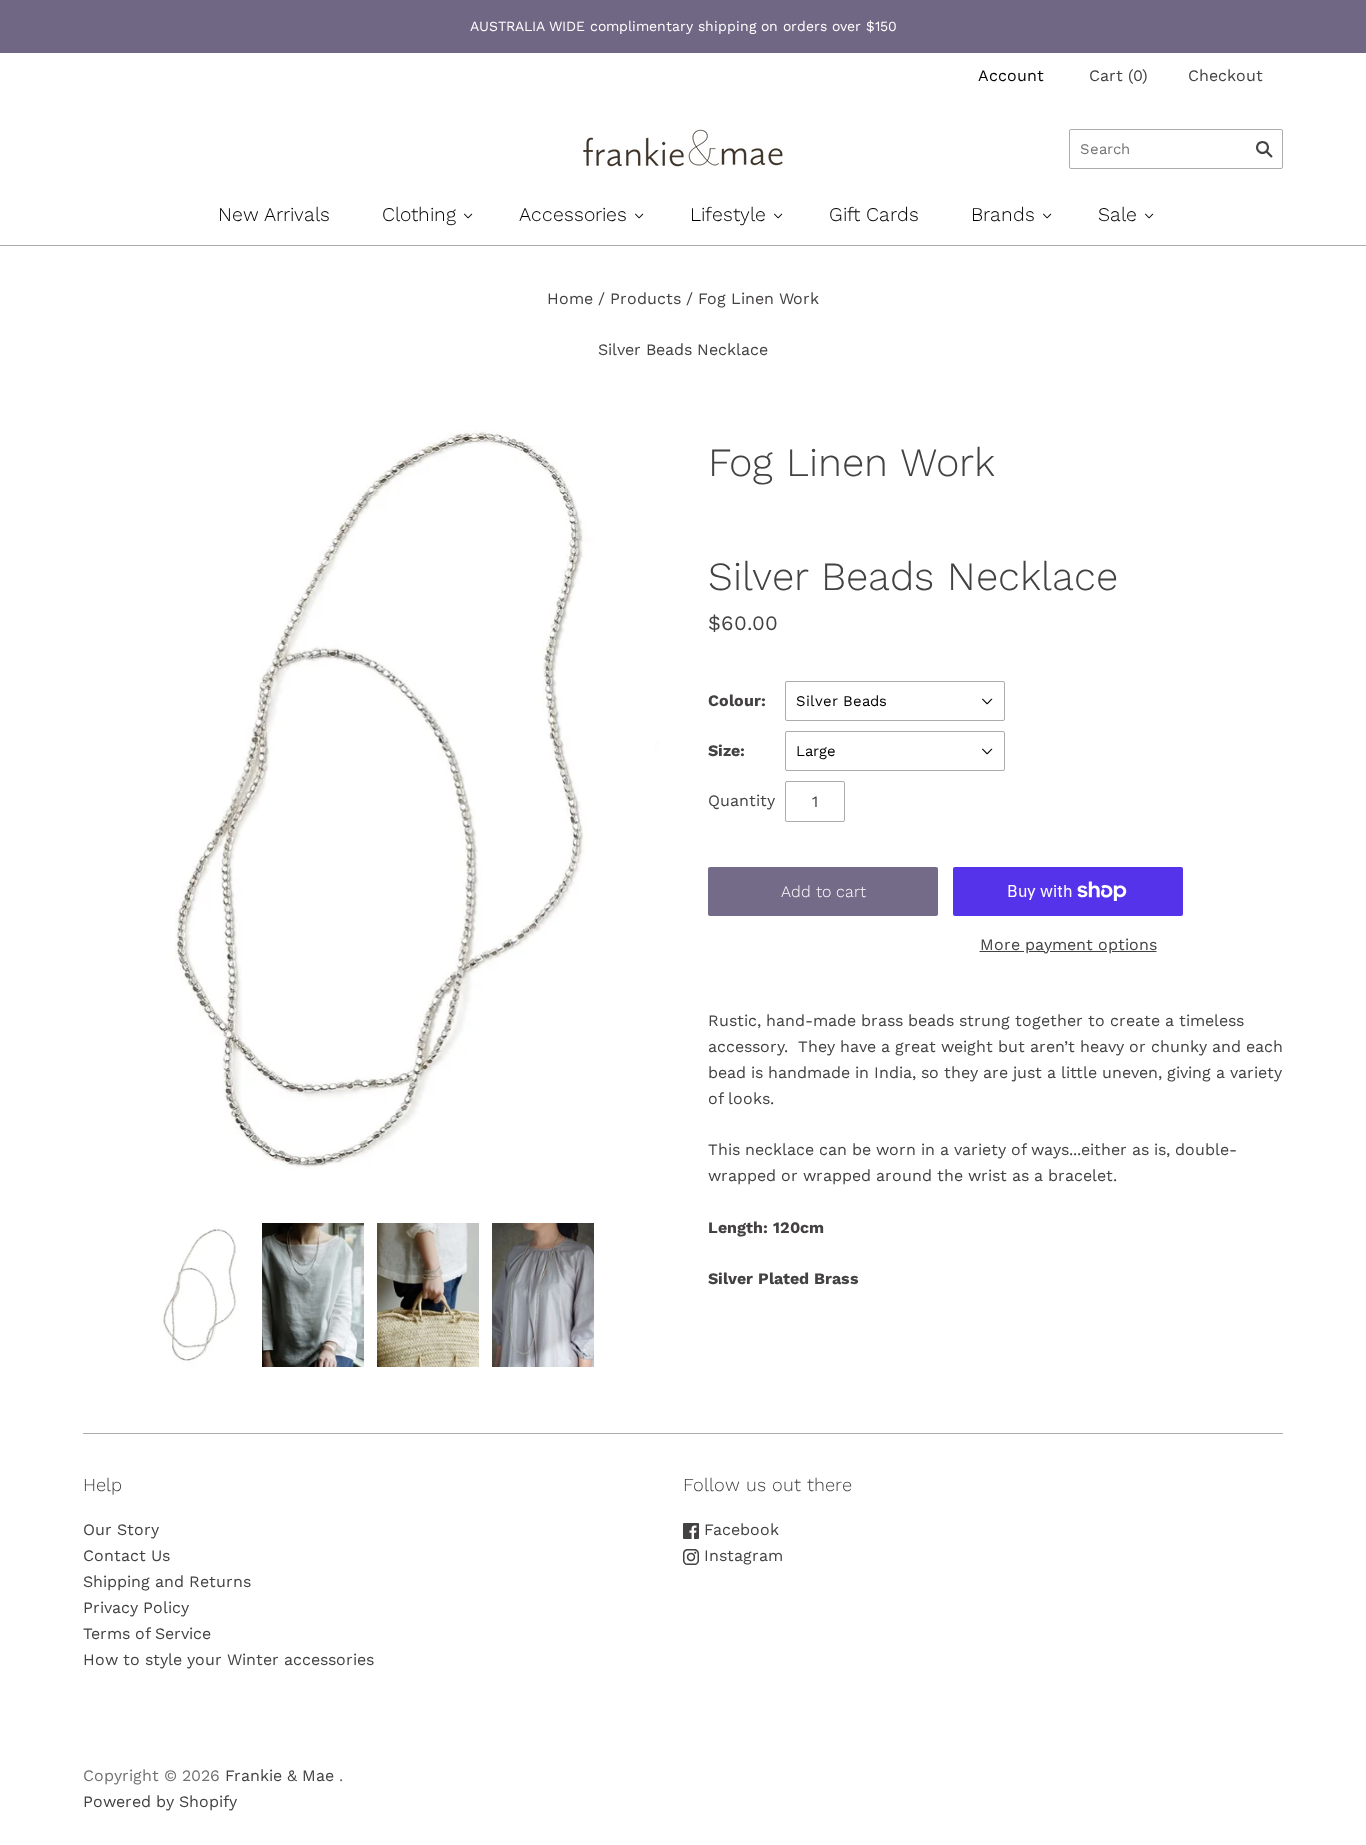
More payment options (1068, 944)
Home (570, 298)
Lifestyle (728, 214)
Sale (1117, 214)
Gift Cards (874, 214)
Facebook (739, 1529)
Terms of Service (147, 1633)
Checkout (1225, 75)
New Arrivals (274, 214)
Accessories (573, 214)
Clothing (419, 214)
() (1118, 75)
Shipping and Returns (167, 1581)
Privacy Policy (136, 1607)
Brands (1003, 214)
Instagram (741, 1555)
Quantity (741, 800)
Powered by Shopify (160, 1801)
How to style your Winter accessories (228, 1659)
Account (1011, 75)
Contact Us (126, 1555)
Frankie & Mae (279, 1775)
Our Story (121, 1529)
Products (645, 298)
